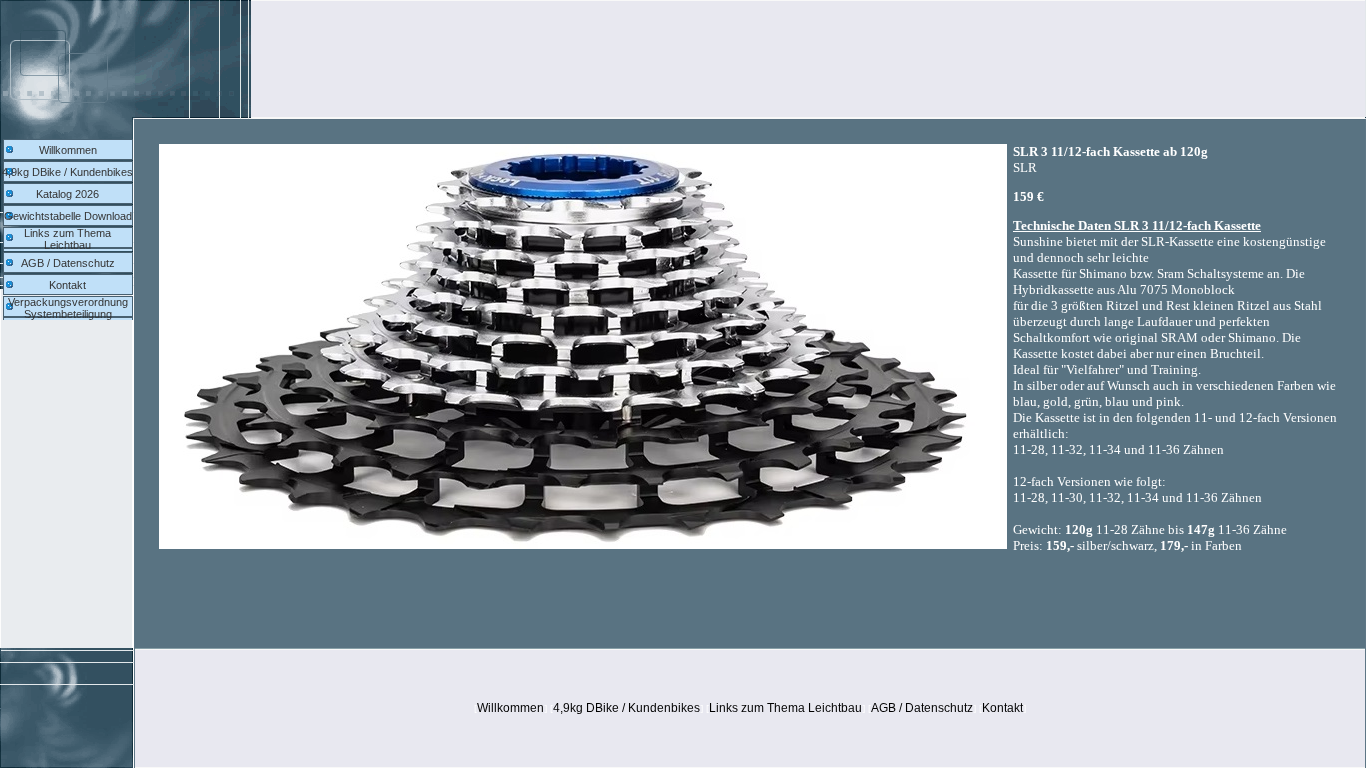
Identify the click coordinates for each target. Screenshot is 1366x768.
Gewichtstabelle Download (68, 216)
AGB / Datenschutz (68, 263)
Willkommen (68, 150)
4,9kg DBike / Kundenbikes (67, 172)
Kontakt (67, 285)
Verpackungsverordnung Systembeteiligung (68, 308)
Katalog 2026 (67, 194)
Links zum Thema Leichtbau (67, 239)
